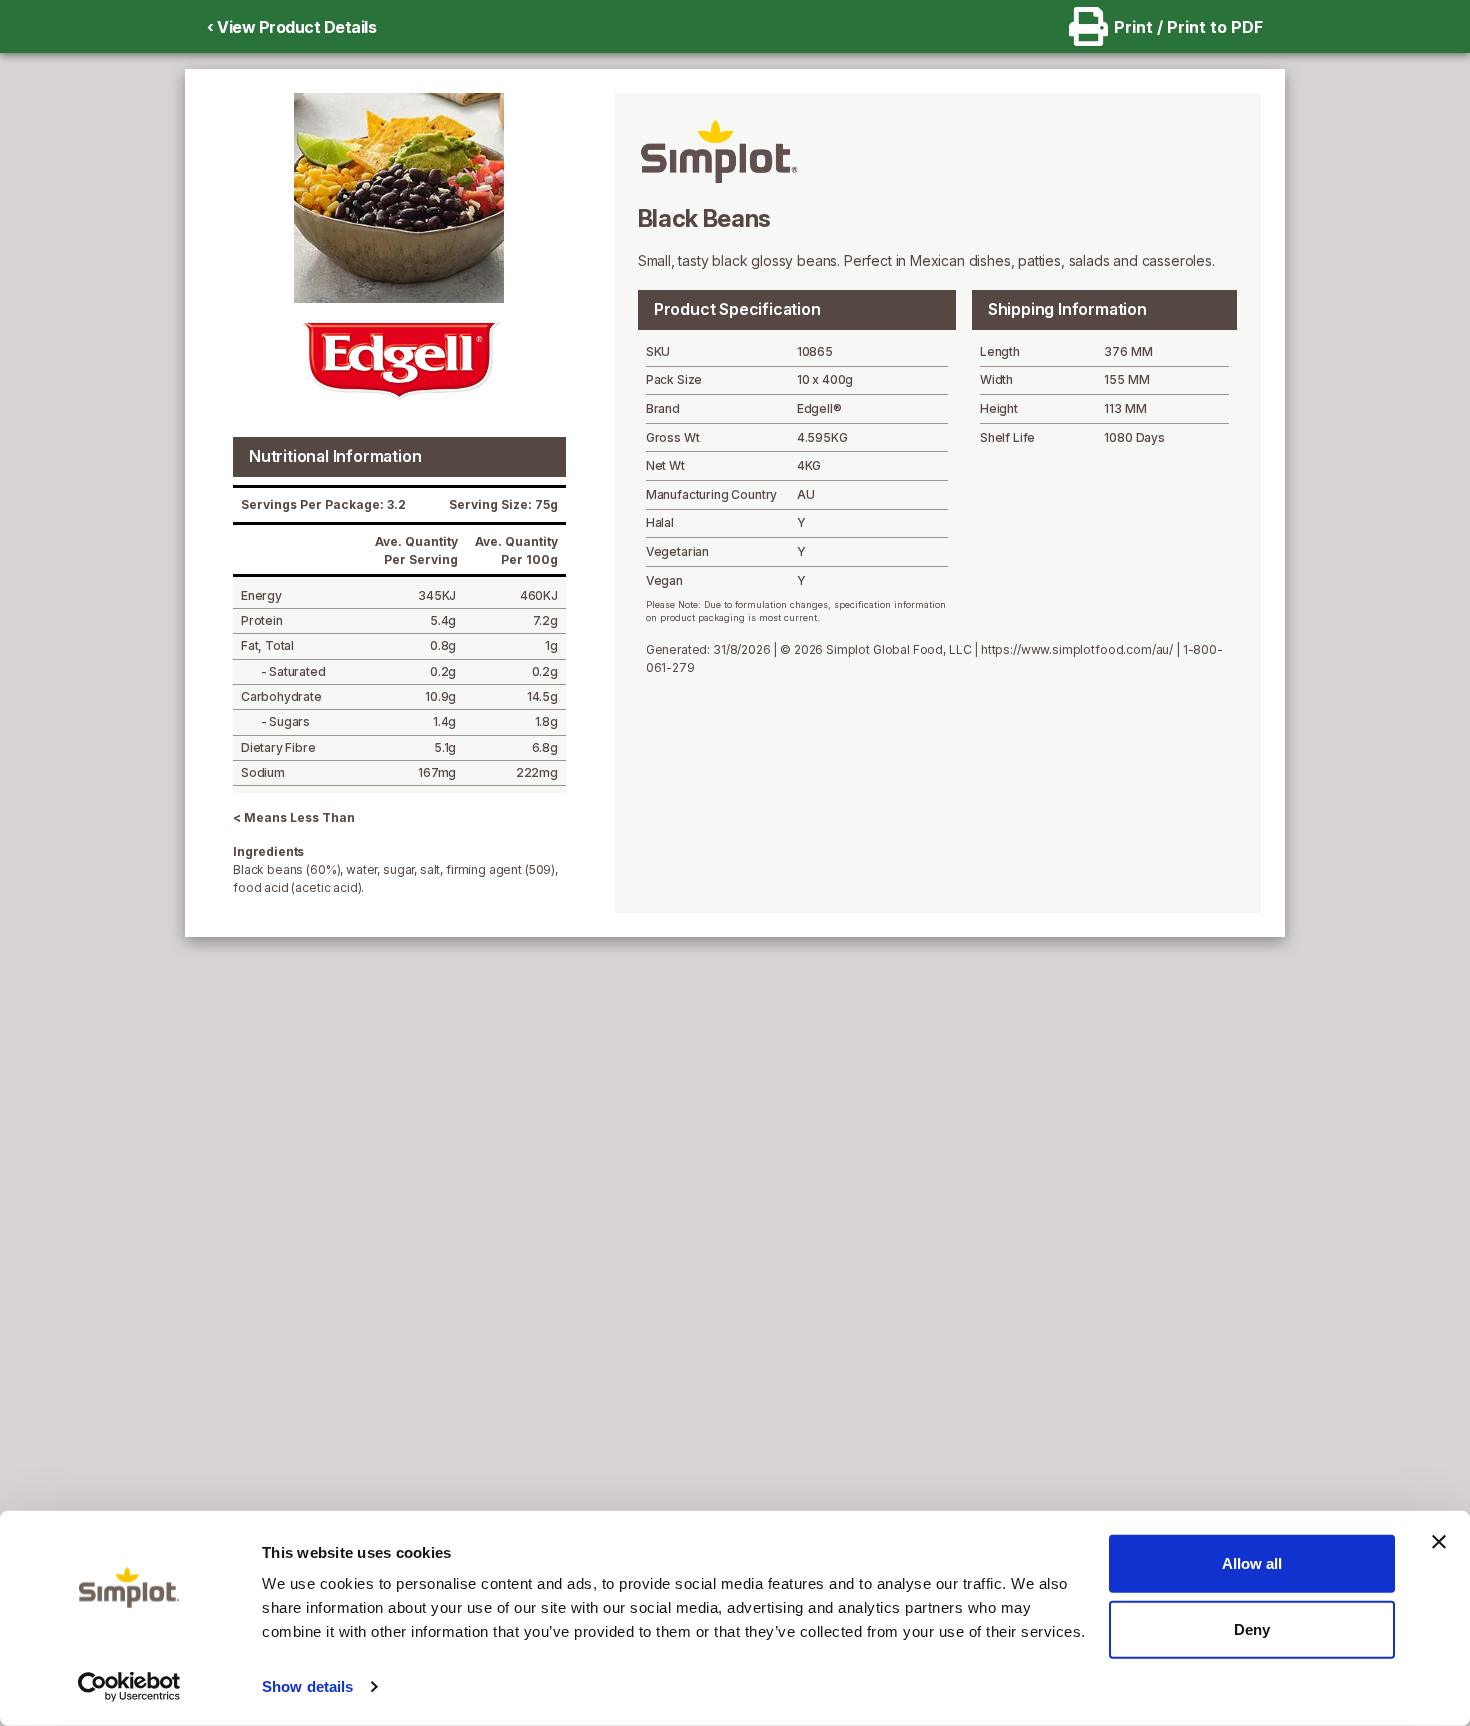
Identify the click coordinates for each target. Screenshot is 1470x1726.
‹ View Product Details (291, 27)
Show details (307, 1686)
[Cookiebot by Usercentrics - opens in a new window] (129, 1687)
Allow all (1252, 1563)
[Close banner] (1439, 1542)
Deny (1252, 1628)
